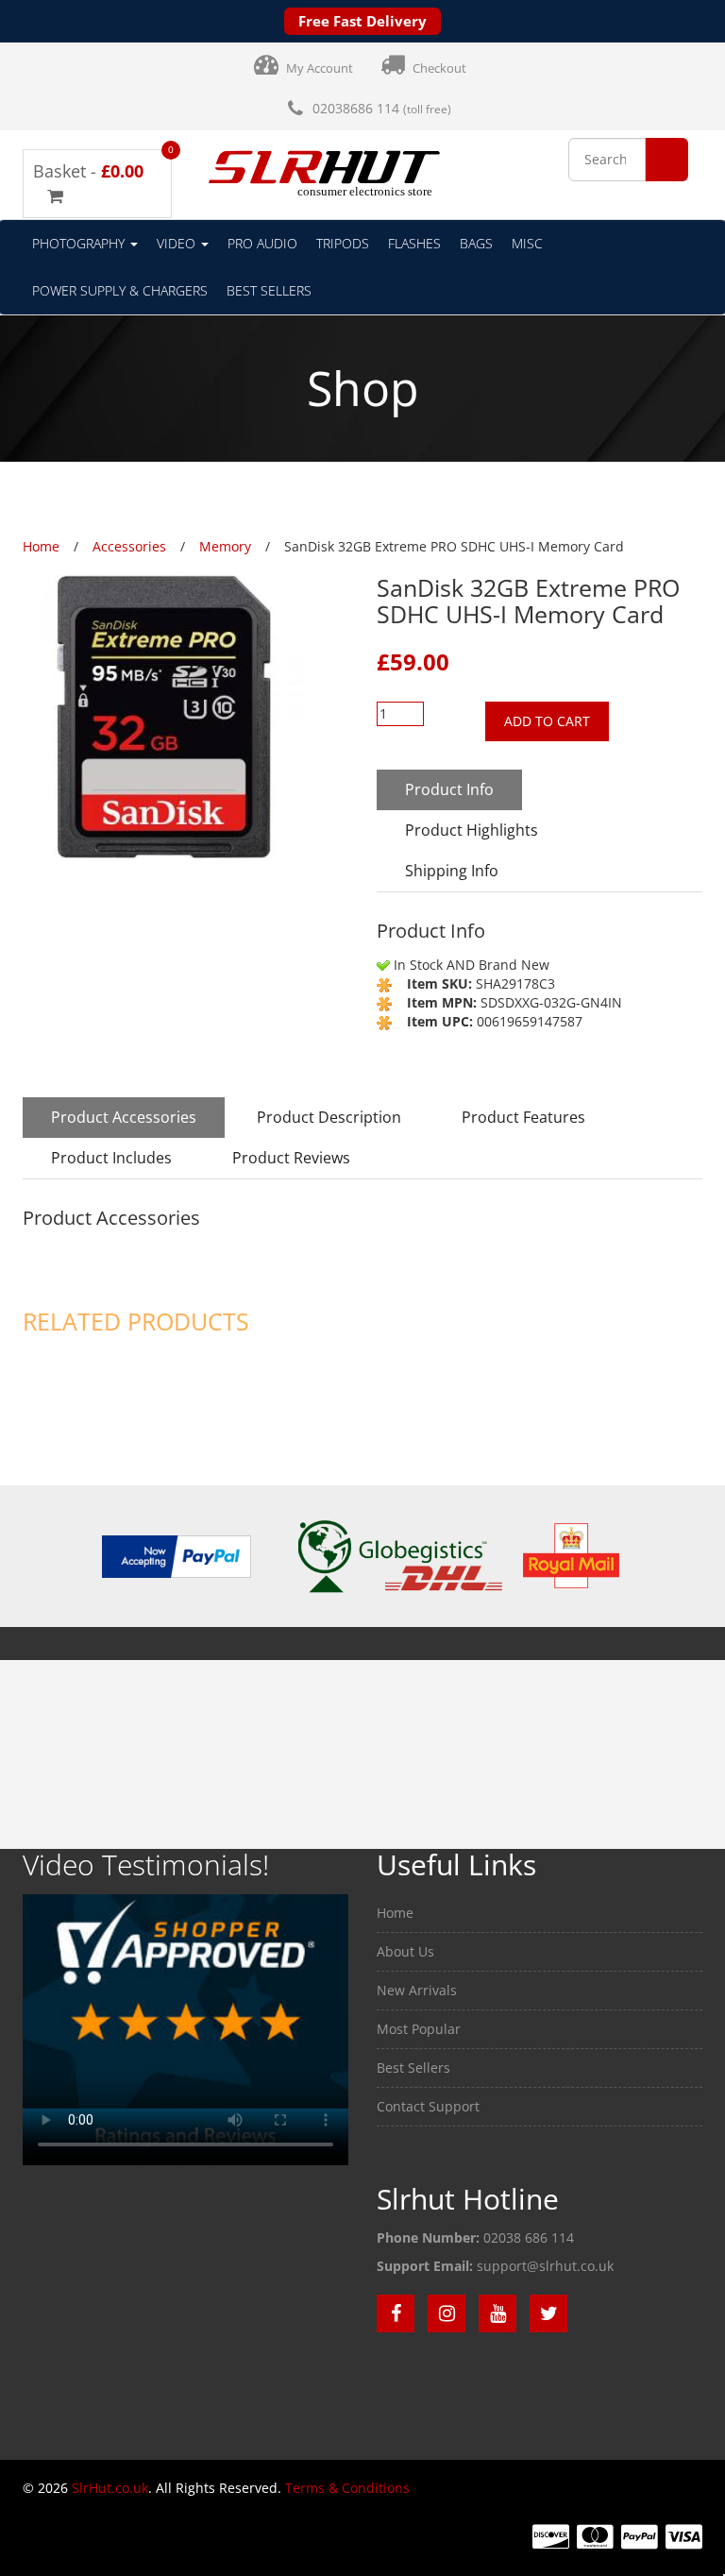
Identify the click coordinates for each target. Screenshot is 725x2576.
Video (178, 243)
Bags (476, 243)
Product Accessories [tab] (124, 1117)
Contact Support (428, 2106)
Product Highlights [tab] (472, 830)
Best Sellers (269, 290)
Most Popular (419, 2029)
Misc (527, 243)
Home (395, 1913)
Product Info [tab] (449, 789)
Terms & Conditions (347, 2488)
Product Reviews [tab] (291, 1158)
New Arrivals (417, 1990)
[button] (666, 161)
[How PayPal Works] (176, 1555)
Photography (80, 243)
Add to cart (547, 721)
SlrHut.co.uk (110, 2488)
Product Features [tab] (523, 1117)
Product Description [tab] (329, 1117)
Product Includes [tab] (111, 1158)
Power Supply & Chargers (120, 290)
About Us (405, 1951)
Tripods (343, 243)
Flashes (414, 243)
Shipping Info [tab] (452, 871)
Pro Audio (262, 243)
